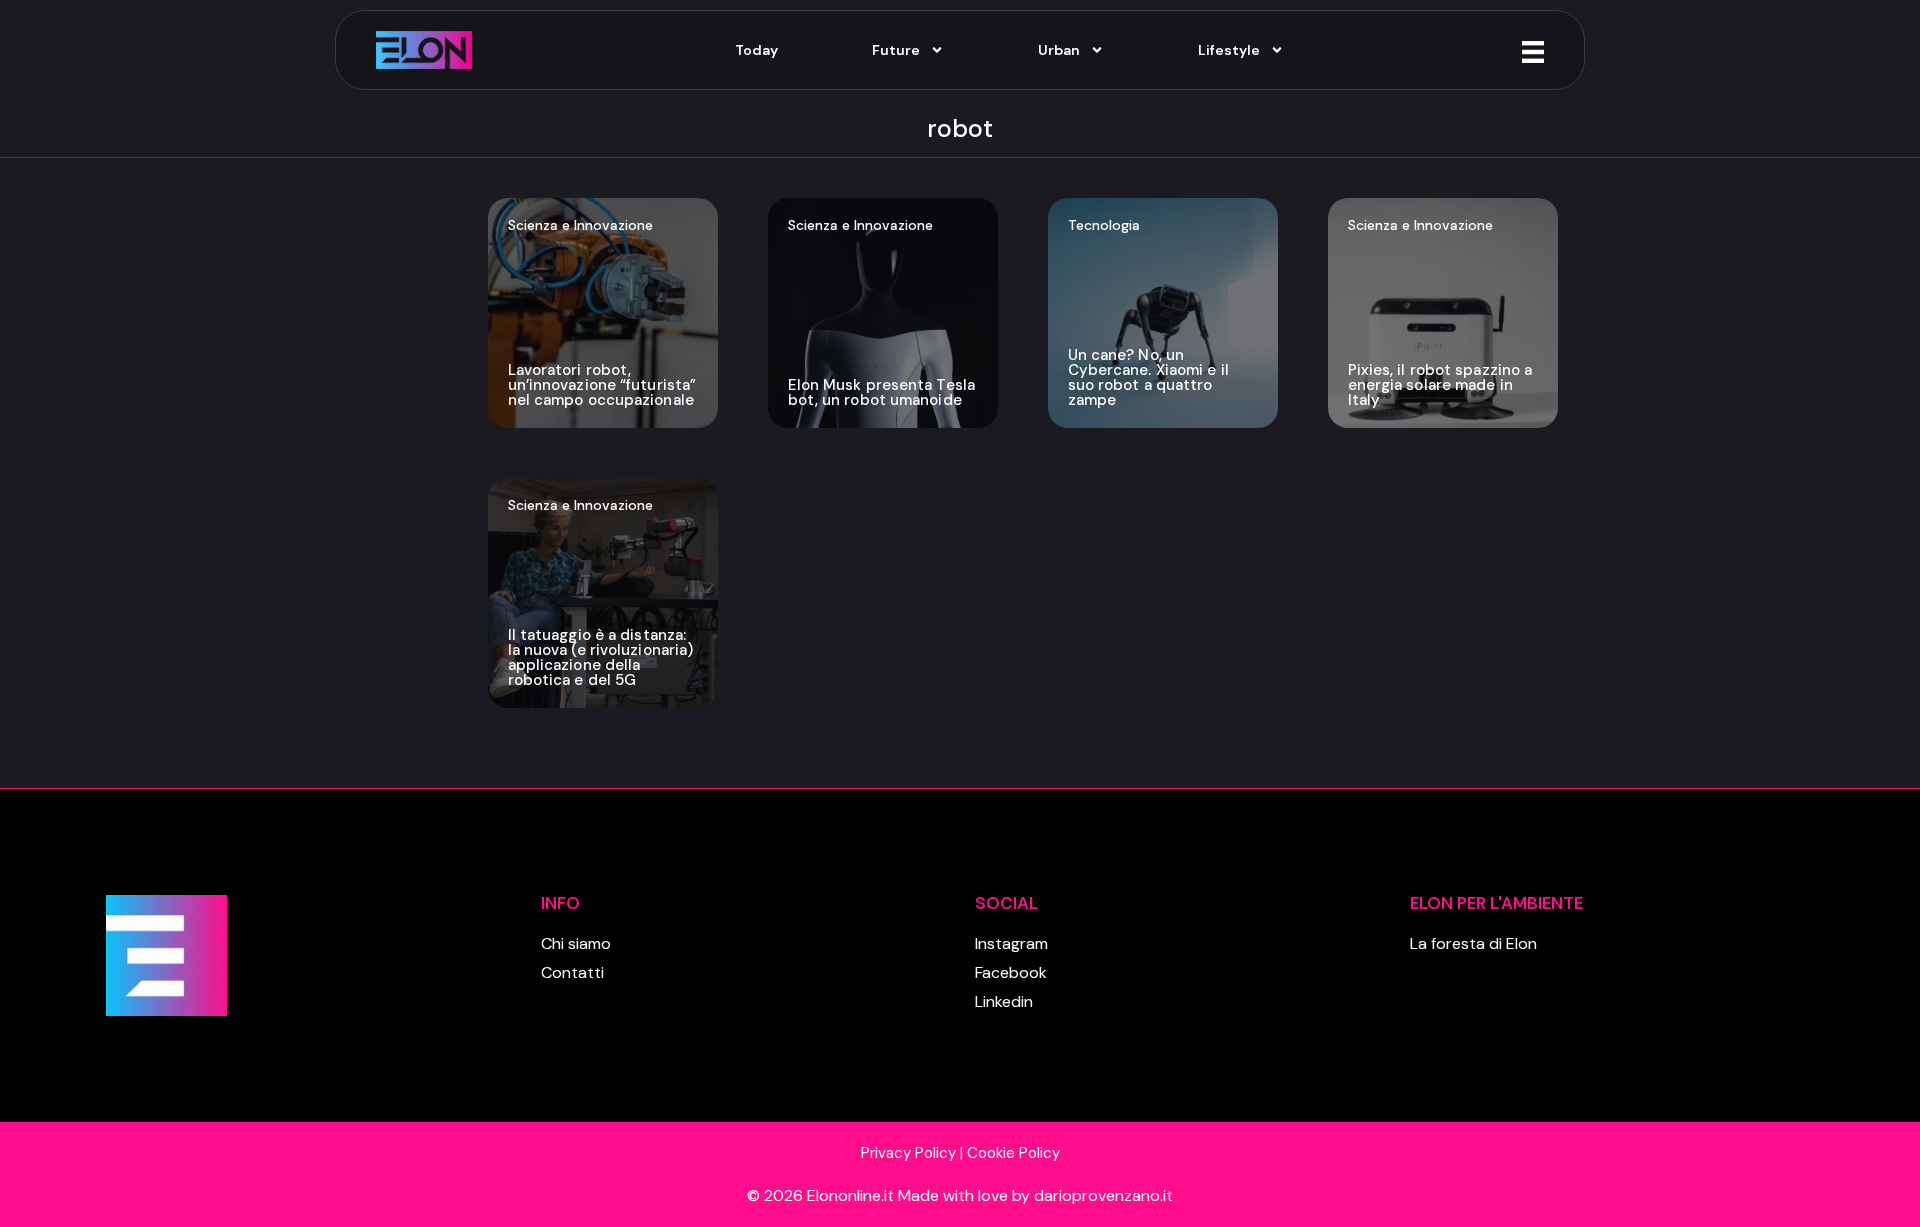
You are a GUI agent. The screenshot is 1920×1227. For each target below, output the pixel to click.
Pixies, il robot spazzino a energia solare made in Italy (1440, 385)
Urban (1059, 50)
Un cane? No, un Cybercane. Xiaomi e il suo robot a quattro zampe (1148, 377)
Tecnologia (1104, 225)
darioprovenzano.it (1103, 1195)
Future (896, 50)
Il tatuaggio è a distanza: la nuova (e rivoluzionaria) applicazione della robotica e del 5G (601, 657)
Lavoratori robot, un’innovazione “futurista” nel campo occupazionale (602, 385)
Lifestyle (1229, 50)
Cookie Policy (1013, 1153)
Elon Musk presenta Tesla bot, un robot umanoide (881, 392)
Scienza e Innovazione (580, 225)
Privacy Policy (908, 1153)
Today (756, 50)
